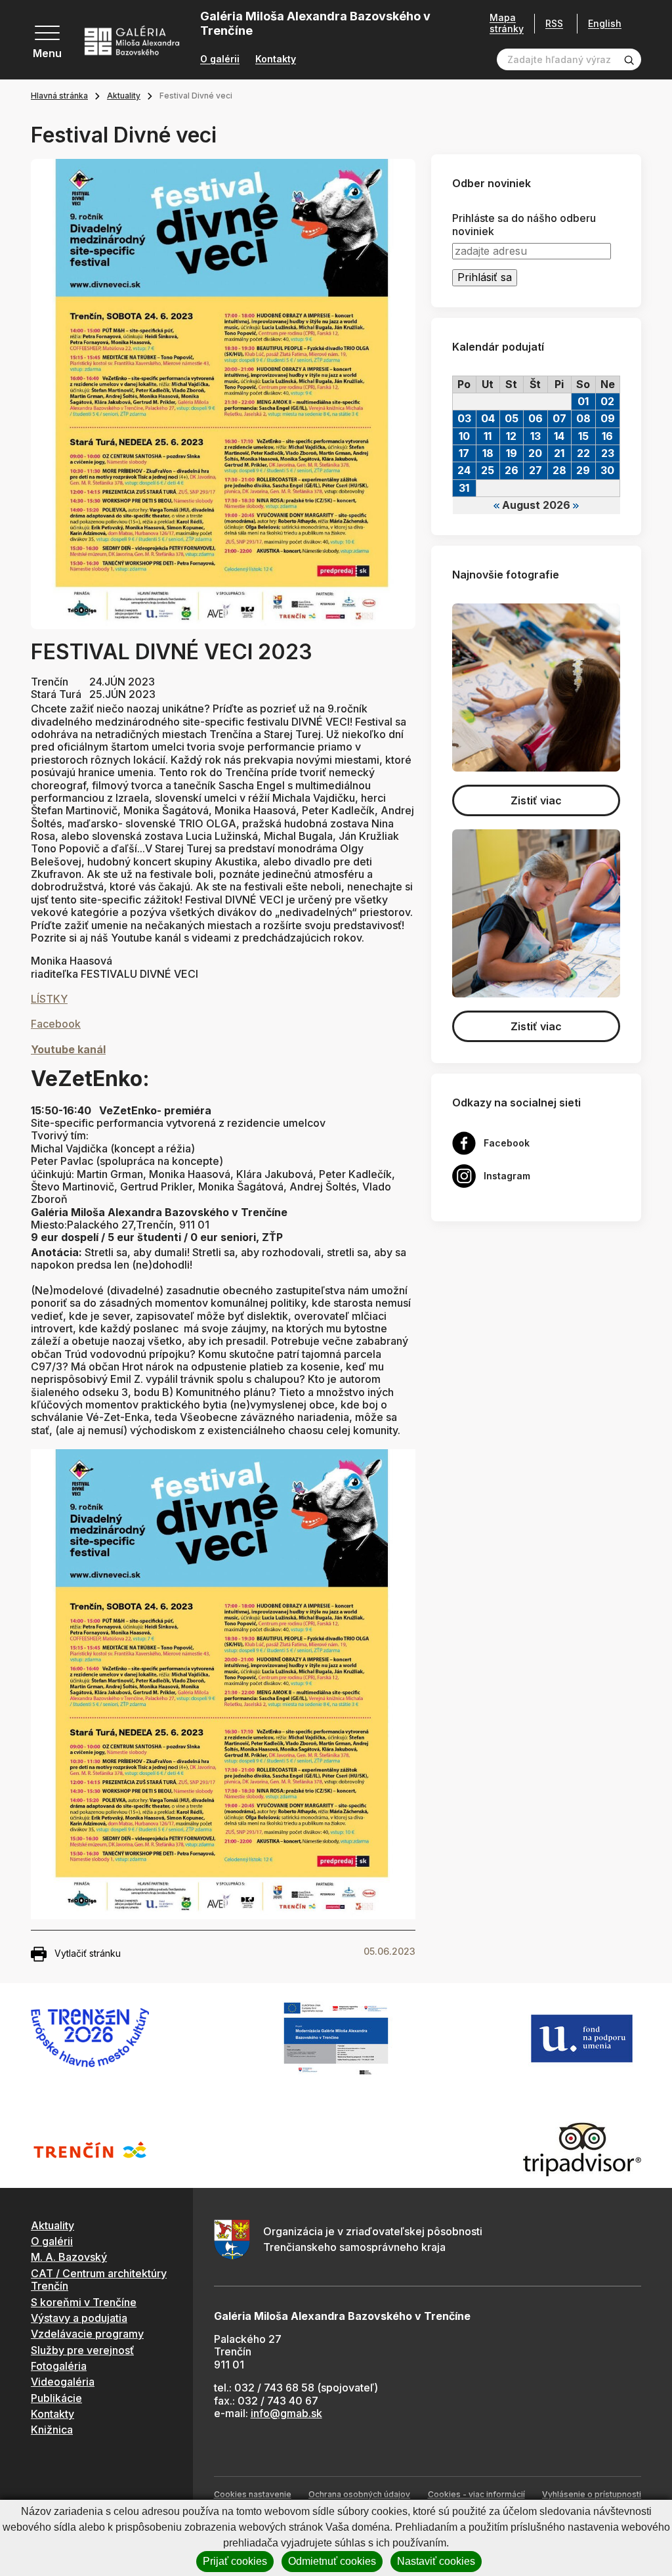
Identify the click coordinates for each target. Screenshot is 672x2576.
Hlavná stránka (59, 96)
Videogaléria (63, 2382)
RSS (554, 23)
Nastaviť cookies (436, 2561)
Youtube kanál (68, 1049)
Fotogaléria (59, 2366)
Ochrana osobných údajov (359, 2494)
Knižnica (52, 2430)
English (605, 24)
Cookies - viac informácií (476, 2494)
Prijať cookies (235, 2561)
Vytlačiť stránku (88, 1953)
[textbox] (223, 968)
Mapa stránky (507, 23)
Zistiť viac (536, 800)
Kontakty (276, 59)
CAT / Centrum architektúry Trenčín (99, 2280)
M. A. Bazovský (69, 2257)
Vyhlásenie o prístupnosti (592, 2494)
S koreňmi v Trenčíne (84, 2302)
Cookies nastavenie (253, 2494)
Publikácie (56, 2398)
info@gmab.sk (286, 2413)
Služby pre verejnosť (82, 2350)
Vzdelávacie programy (87, 2334)
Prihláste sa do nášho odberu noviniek (524, 225)
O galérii (220, 59)
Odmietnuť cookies (332, 2561)
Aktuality (124, 96)
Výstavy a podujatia (79, 2318)
